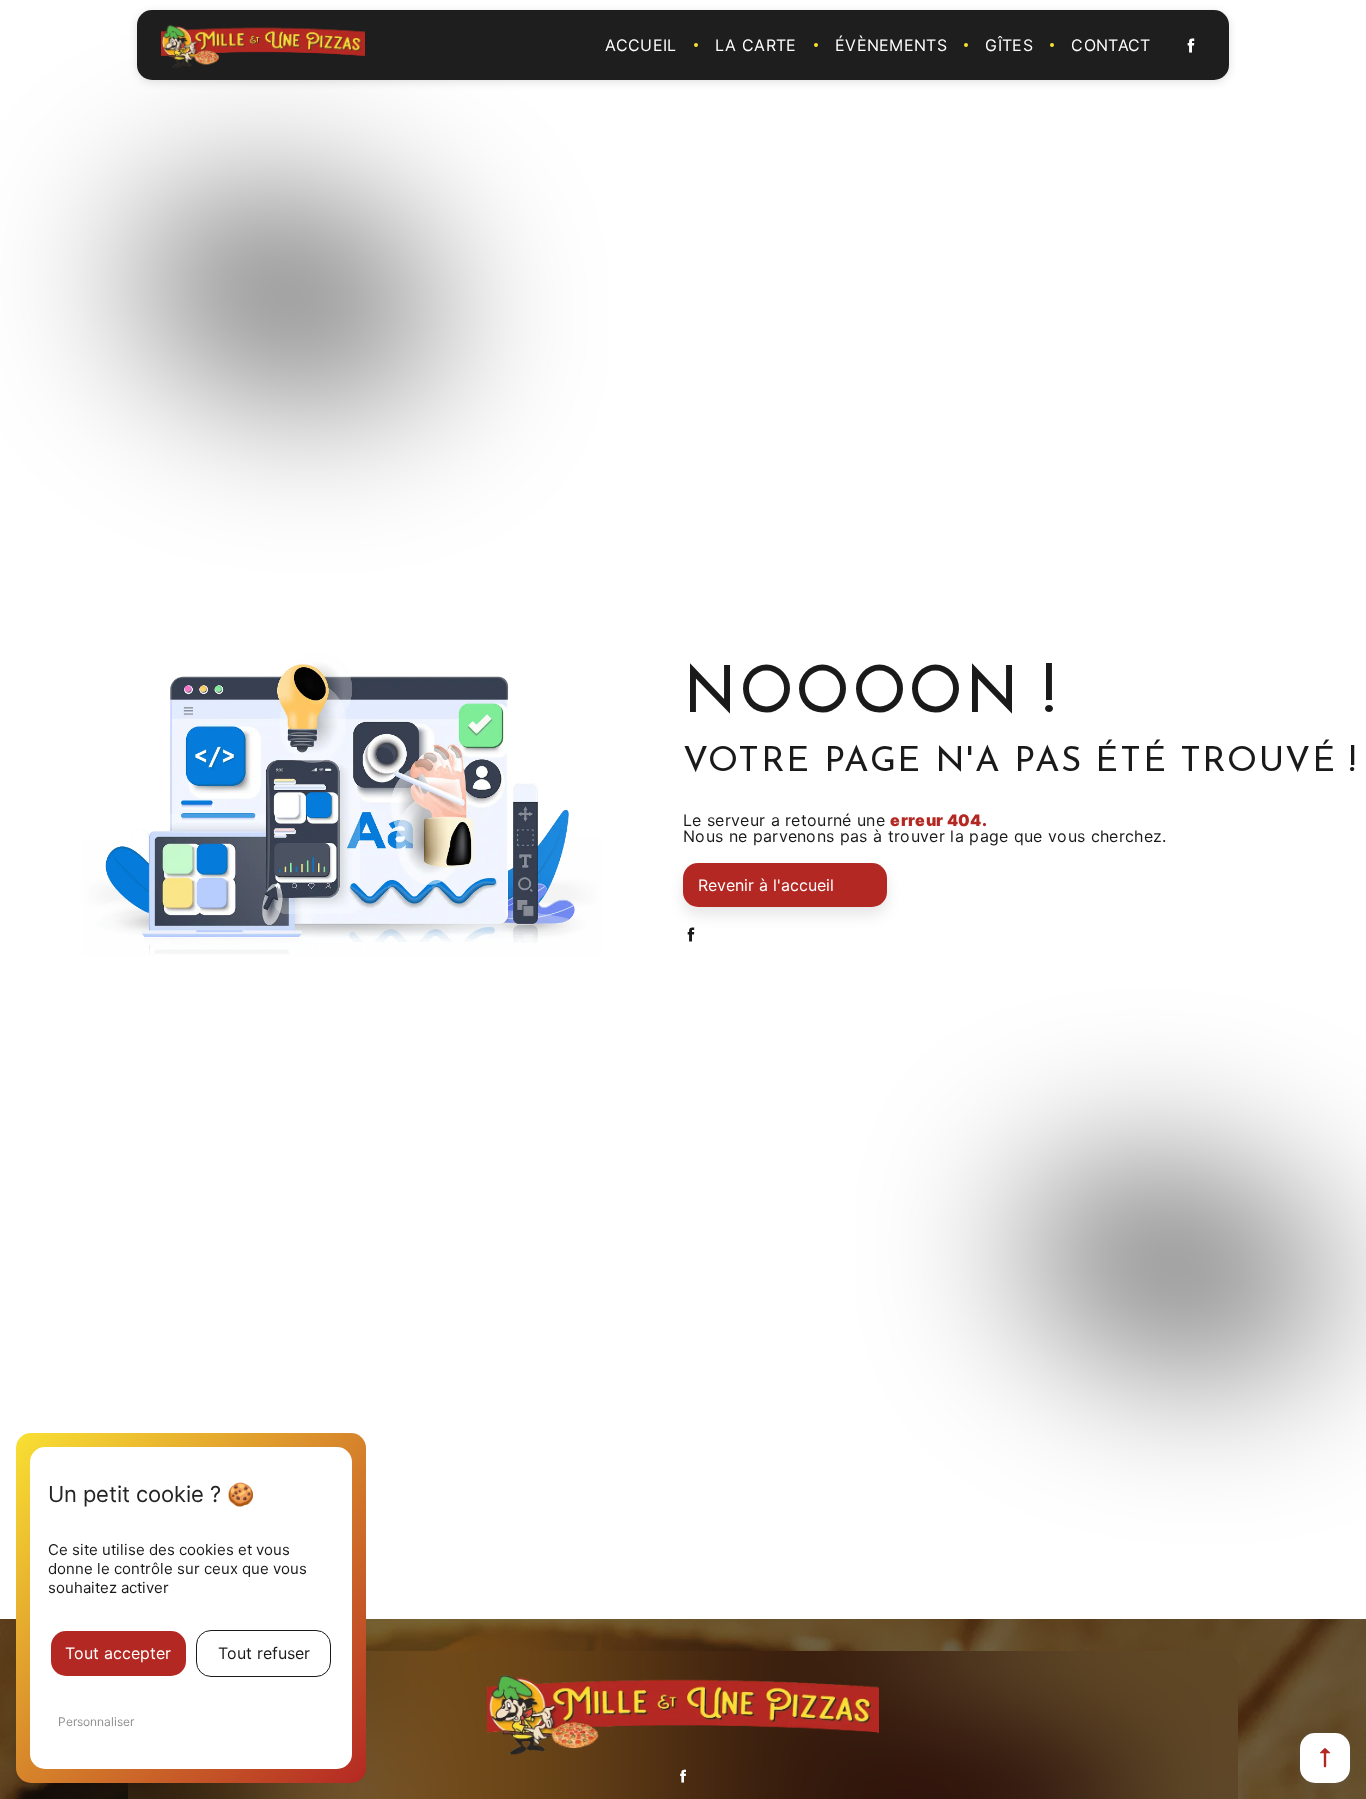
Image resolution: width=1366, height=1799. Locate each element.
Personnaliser (96, 1721)
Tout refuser (264, 1653)
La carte (756, 45)
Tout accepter (118, 1653)
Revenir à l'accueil (766, 885)
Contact (1110, 45)
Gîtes (1009, 45)
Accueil (640, 45)
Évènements (891, 45)
